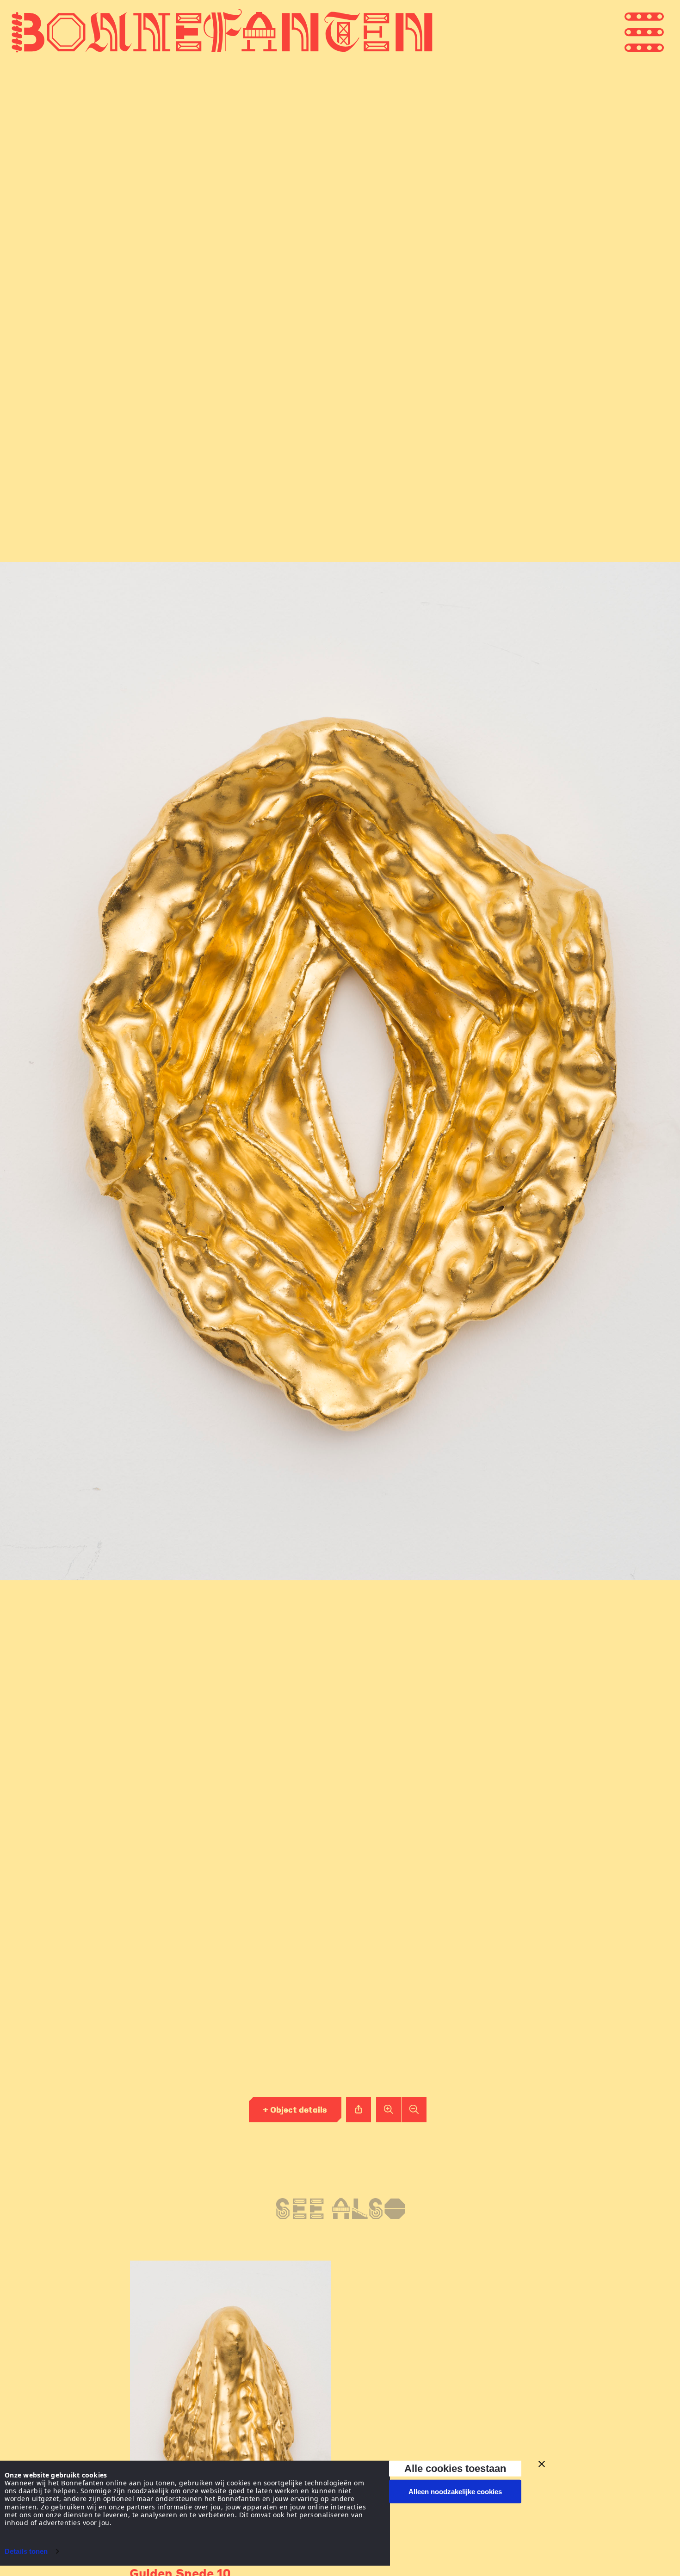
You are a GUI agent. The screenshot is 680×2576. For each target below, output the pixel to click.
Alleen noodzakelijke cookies (455, 2492)
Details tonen (26, 2551)
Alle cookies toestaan (455, 2468)
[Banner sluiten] (542, 2464)
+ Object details (295, 2109)
